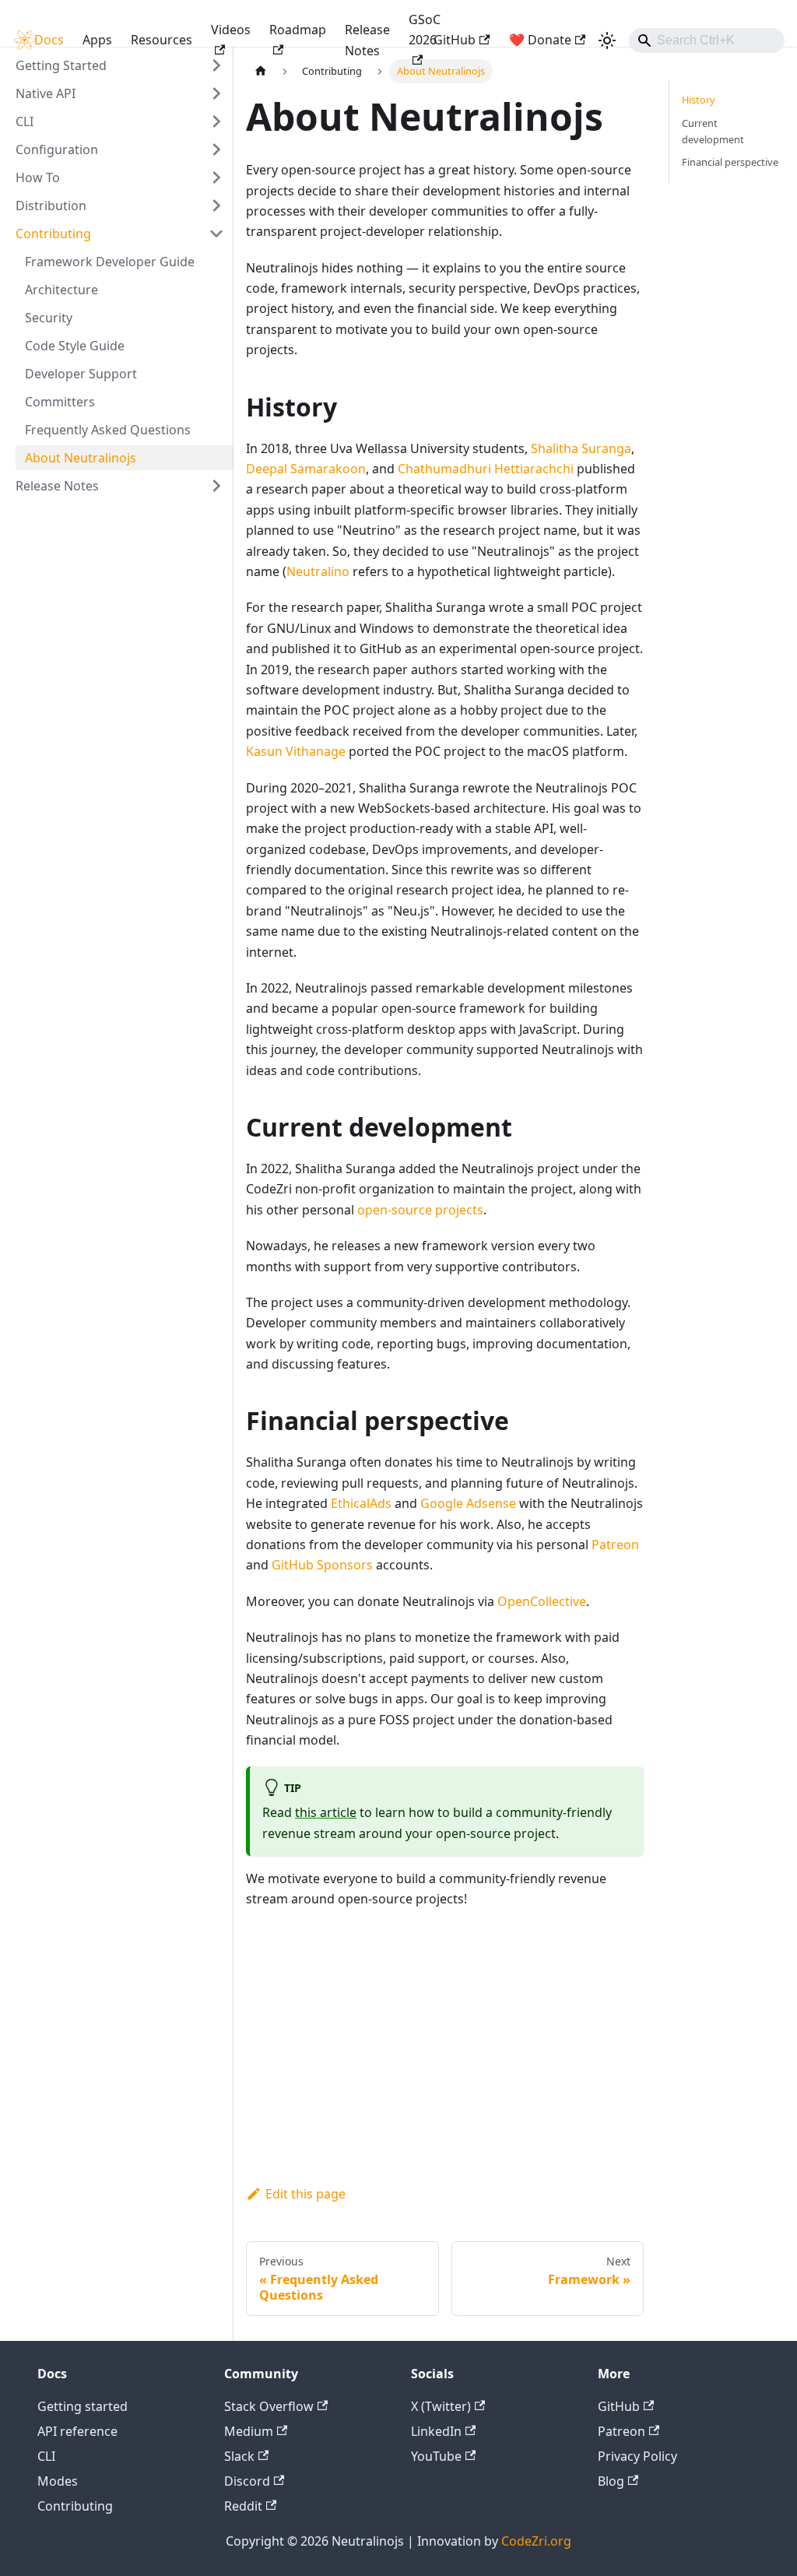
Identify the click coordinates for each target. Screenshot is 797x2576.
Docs (49, 40)
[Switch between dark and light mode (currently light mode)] (607, 40)
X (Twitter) (441, 2406)
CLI (46, 2456)
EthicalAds (361, 1503)
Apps (97, 40)
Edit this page (305, 2194)
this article (326, 1812)
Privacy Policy (637, 2456)
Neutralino (318, 571)
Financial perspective (730, 162)
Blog (611, 2481)
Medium (249, 2431)
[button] (120, 93)
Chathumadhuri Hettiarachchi (486, 469)
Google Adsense (468, 1503)
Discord (247, 2481)
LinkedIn (436, 2431)
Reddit (243, 2506)
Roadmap (298, 30)
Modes (58, 2481)
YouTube (436, 2456)
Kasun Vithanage (296, 751)
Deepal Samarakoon (306, 469)
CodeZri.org (536, 2541)
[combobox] (707, 40)
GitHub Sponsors (322, 1565)
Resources (162, 40)
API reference (77, 2431)
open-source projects (420, 1210)
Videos (231, 30)
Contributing (75, 2506)
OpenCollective (542, 1601)
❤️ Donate (540, 40)
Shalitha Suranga (581, 448)
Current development (713, 131)
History (699, 100)
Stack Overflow (269, 2406)
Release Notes (367, 40)
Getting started (83, 2406)
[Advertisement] (445, 2062)
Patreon (615, 1545)
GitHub (455, 40)
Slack (239, 2456)
